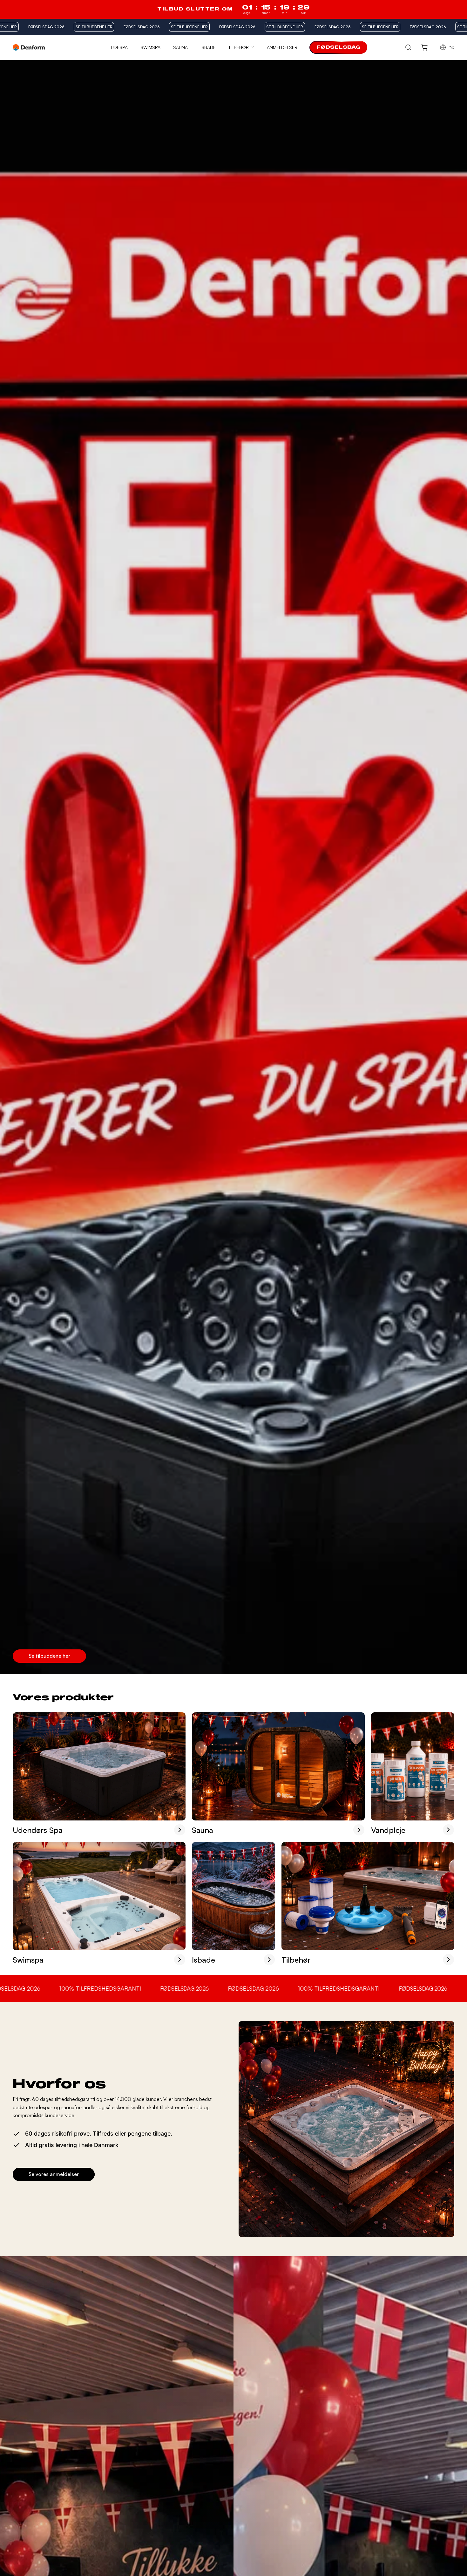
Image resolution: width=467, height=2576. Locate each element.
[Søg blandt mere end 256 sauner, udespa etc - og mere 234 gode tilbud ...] (408, 48)
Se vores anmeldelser (54, 2174)
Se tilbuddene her (49, 1656)
